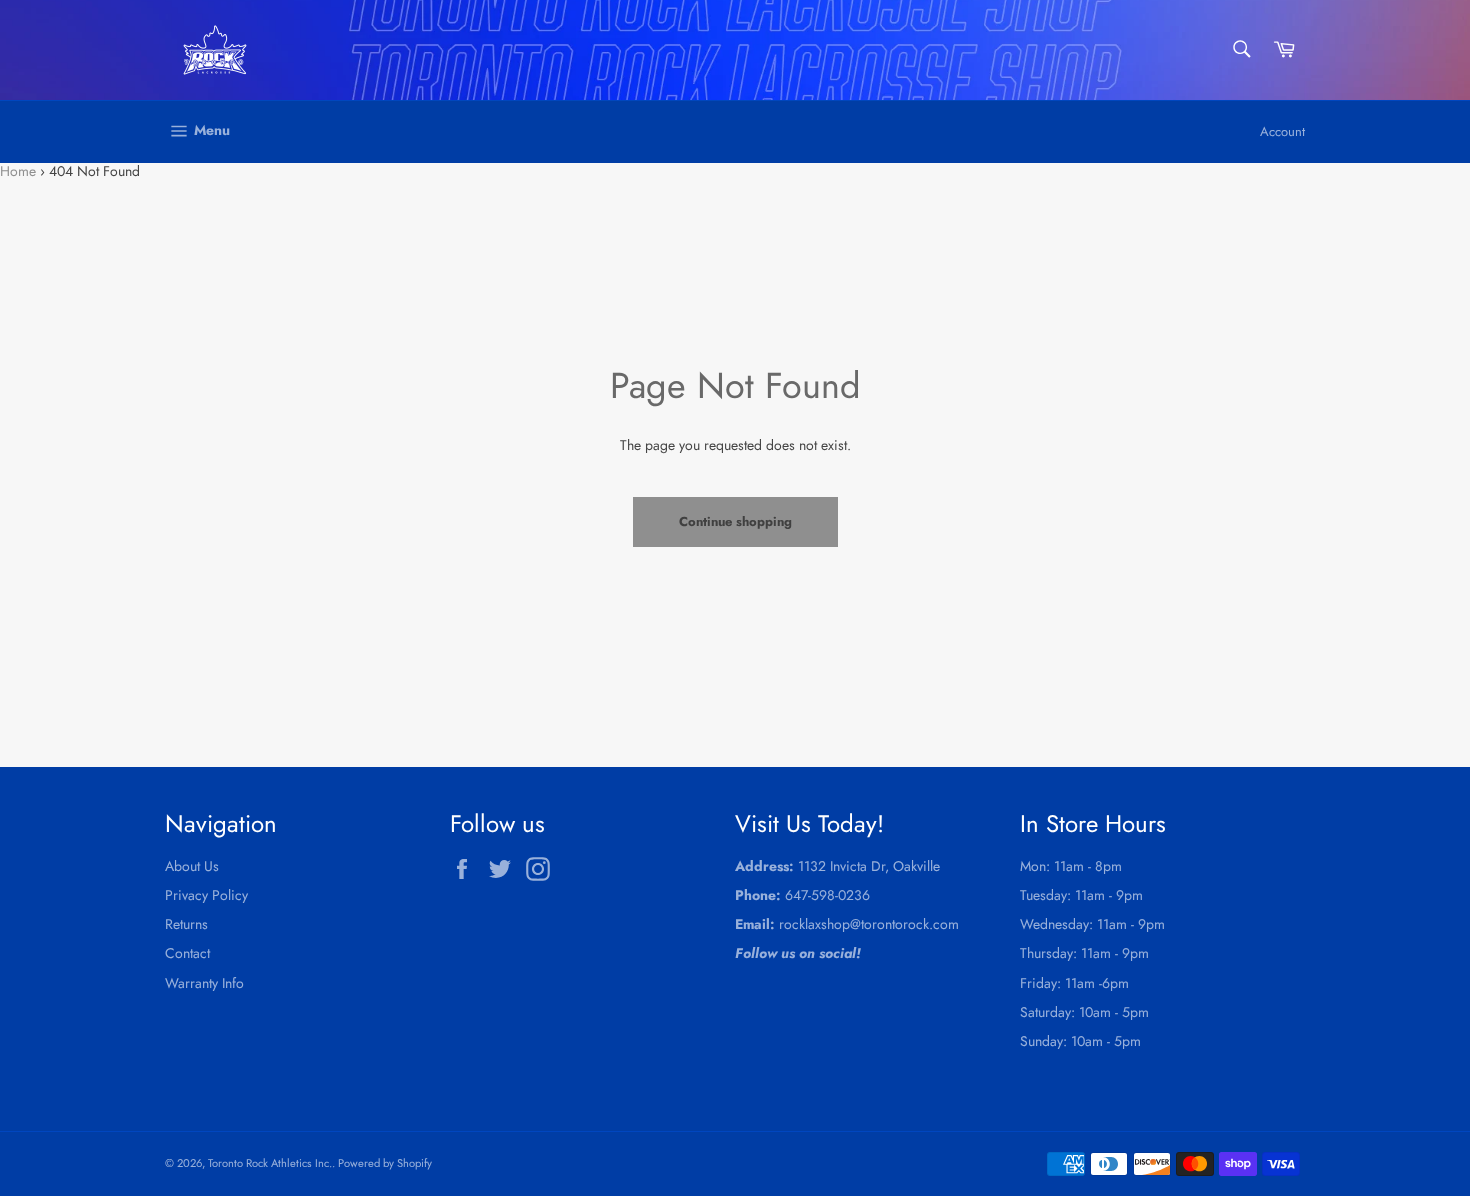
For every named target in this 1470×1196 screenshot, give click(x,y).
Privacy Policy (206, 895)
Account (1282, 131)
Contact (187, 953)
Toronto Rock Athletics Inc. (270, 1163)
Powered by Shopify (385, 1163)
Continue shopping (735, 521)
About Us (192, 866)
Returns (186, 924)
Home (18, 171)
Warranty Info (204, 983)
